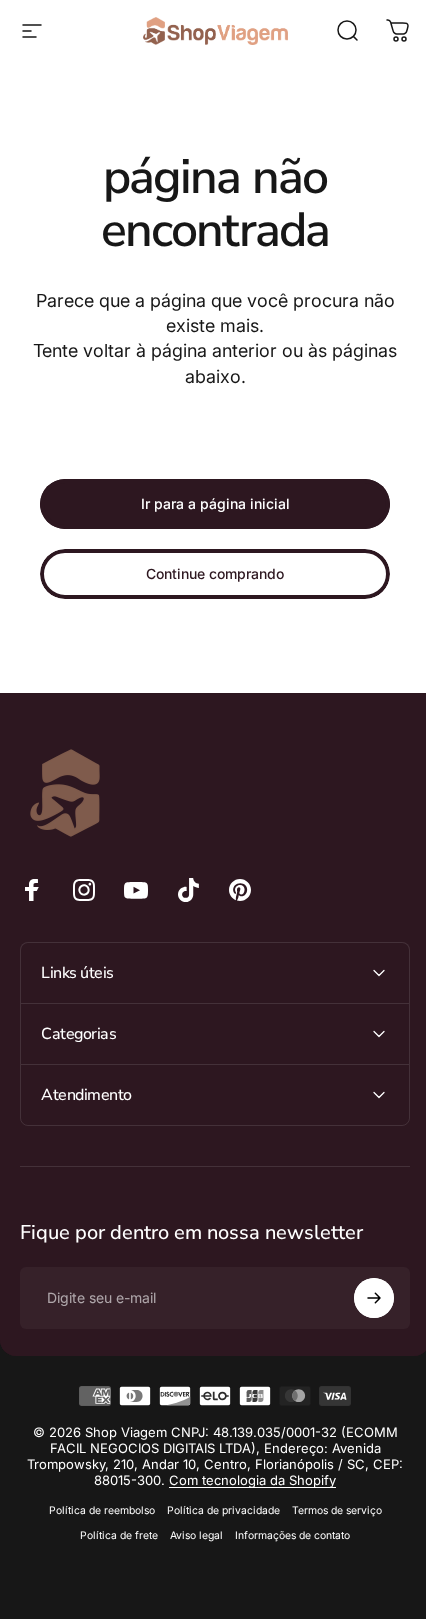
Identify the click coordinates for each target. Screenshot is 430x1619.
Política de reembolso (94, 1510)
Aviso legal (189, 1535)
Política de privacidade (215, 1510)
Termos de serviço (329, 1510)
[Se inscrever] (359, 1298)
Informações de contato (285, 1535)
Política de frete (112, 1535)
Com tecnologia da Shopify (262, 1480)
